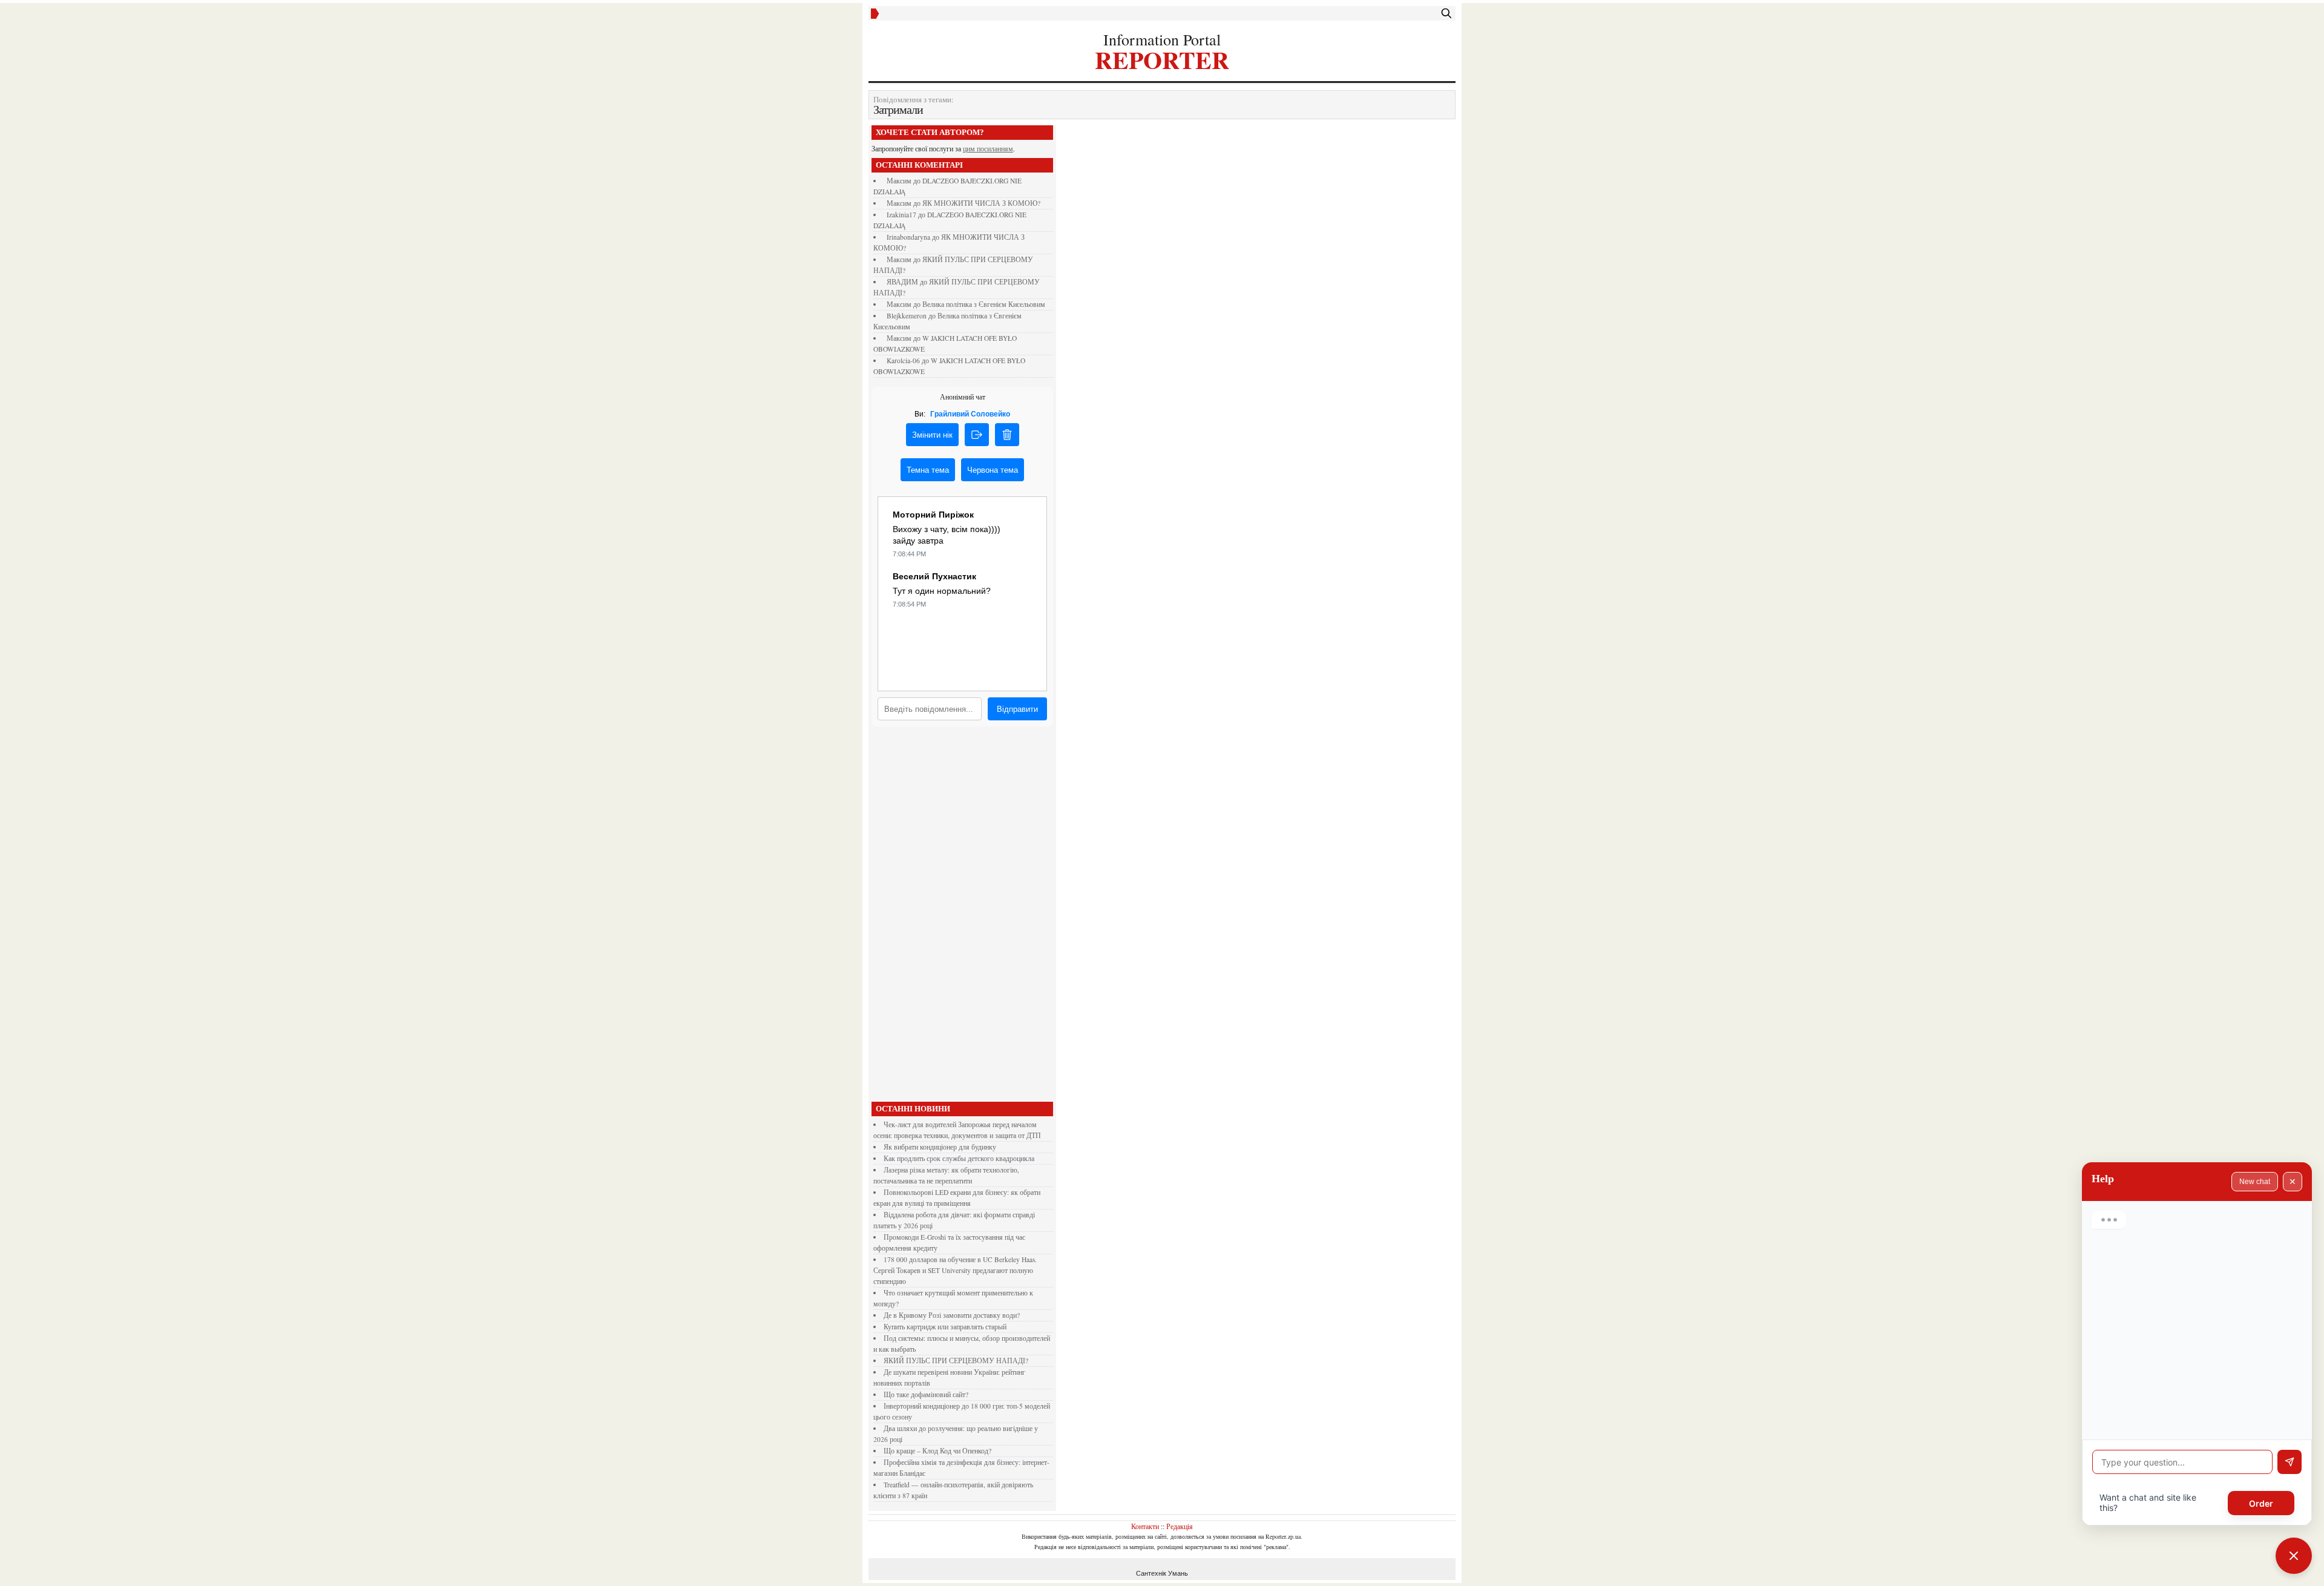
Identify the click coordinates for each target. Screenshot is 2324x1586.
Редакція (1180, 1526)
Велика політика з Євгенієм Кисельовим (984, 304)
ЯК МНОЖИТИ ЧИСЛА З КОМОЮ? (981, 203)
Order (2261, 1503)
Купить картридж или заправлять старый (945, 1327)
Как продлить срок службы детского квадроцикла (959, 1158)
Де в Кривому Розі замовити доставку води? (952, 1315)
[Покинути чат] (977, 435)
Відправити (1017, 709)
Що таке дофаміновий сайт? (926, 1394)
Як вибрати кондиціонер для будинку (940, 1147)
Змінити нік (932, 435)
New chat (2255, 1182)
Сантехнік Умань (1162, 1573)
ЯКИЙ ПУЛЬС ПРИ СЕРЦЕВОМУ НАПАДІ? (956, 1361)
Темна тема (928, 470)
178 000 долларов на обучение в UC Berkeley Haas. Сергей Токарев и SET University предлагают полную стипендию (955, 1270)
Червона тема (993, 470)
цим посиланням (988, 149)
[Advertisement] (962, 917)
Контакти (1145, 1526)
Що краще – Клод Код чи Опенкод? (937, 1451)
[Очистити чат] (1007, 435)
